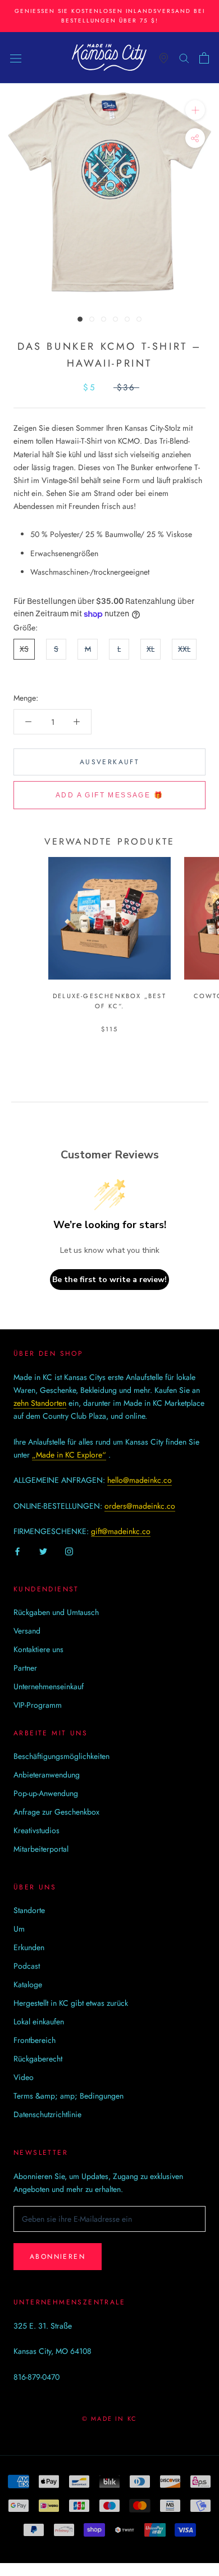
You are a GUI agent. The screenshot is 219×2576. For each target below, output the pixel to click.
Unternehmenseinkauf (49, 1686)
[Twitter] (43, 1551)
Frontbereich (35, 2040)
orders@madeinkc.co (140, 1506)
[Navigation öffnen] (16, 58)
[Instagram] (69, 1551)
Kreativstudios (36, 1830)
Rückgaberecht (38, 2059)
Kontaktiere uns (38, 1649)
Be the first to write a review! (109, 1280)
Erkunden (29, 1947)
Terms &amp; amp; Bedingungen (69, 2096)
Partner (25, 1668)
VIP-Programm (38, 1705)
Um (19, 1929)
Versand (27, 1631)
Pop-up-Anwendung (46, 1793)
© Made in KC (109, 2419)
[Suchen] (184, 58)
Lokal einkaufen (39, 2022)
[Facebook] (17, 1551)
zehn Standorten (40, 1403)
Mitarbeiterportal (41, 1849)
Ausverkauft (109, 762)
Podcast (27, 1966)
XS (24, 649)
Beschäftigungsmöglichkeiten (61, 1756)
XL (150, 649)
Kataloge (28, 1984)
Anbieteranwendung (47, 1775)
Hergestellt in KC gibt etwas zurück (71, 2003)
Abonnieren (58, 2257)
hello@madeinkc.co (140, 1480)
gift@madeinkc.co (121, 1531)
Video (24, 2077)
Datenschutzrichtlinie (47, 2114)
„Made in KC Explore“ (69, 1455)
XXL (184, 649)
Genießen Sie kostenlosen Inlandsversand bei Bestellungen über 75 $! (110, 16)
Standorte (29, 1910)
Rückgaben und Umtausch (56, 1612)
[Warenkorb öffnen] (204, 58)
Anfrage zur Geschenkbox (56, 1812)
